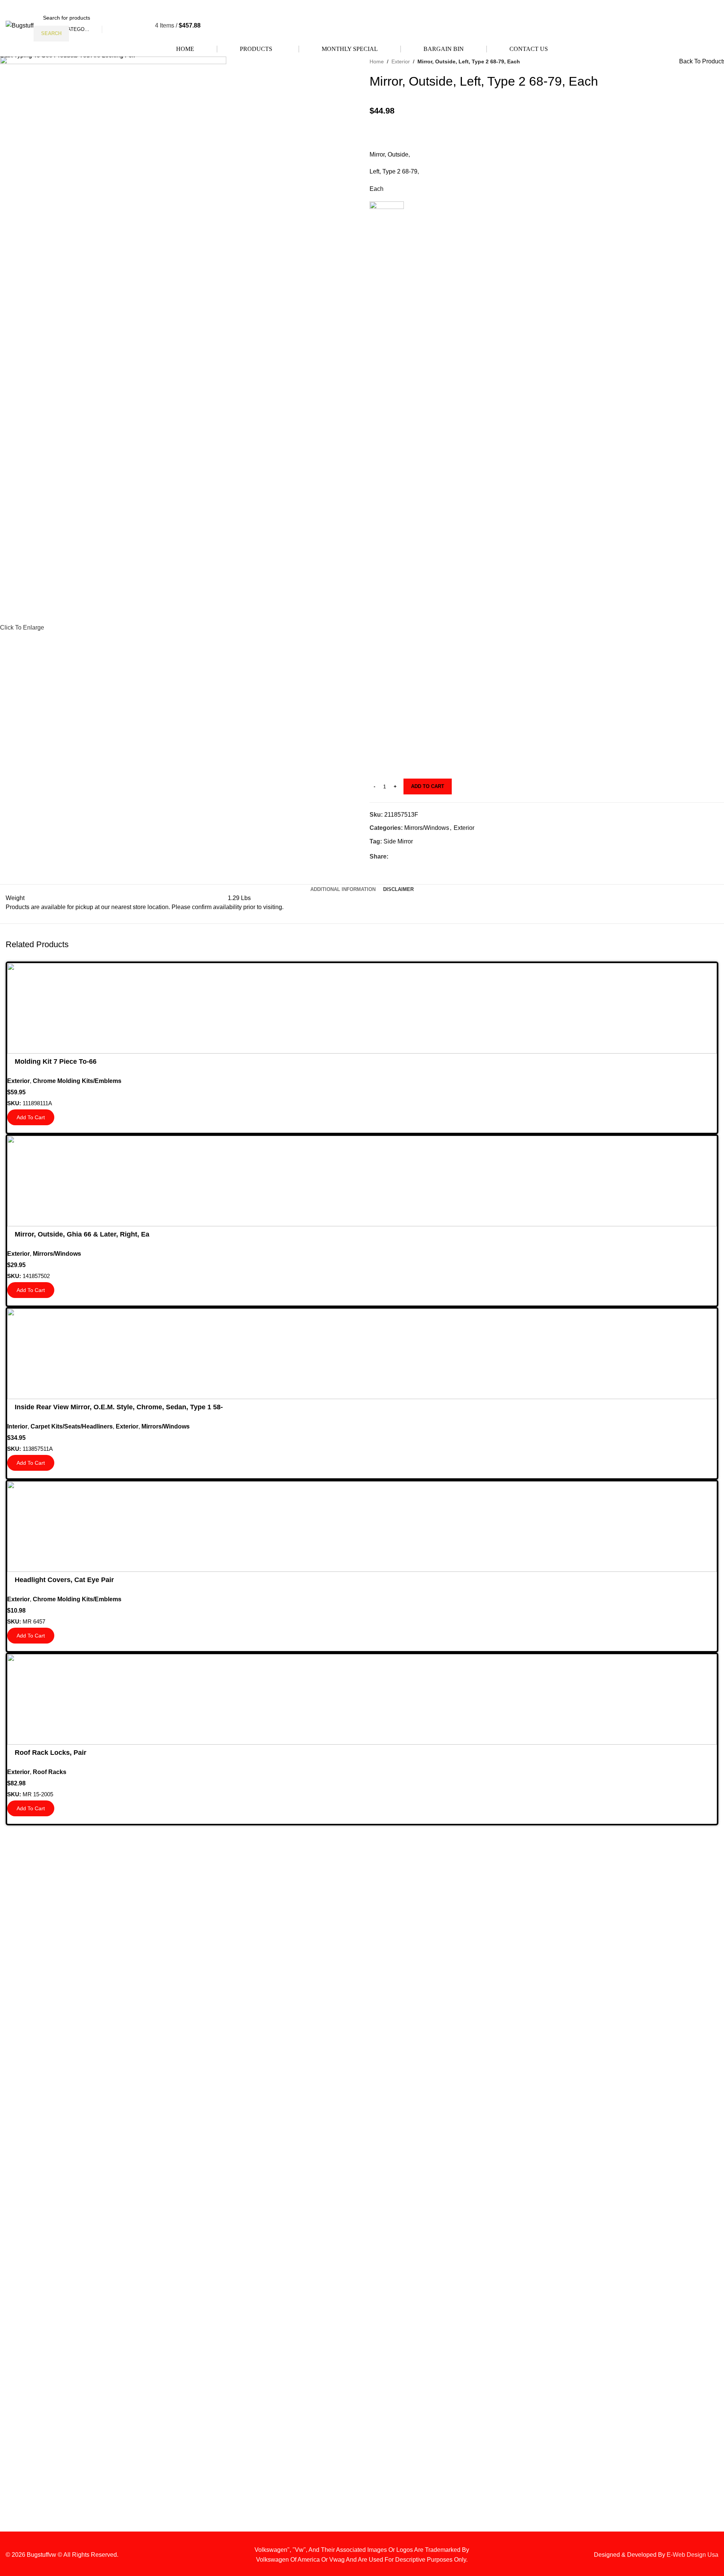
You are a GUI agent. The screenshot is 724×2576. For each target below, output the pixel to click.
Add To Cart (428, 786)
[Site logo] (20, 25)
